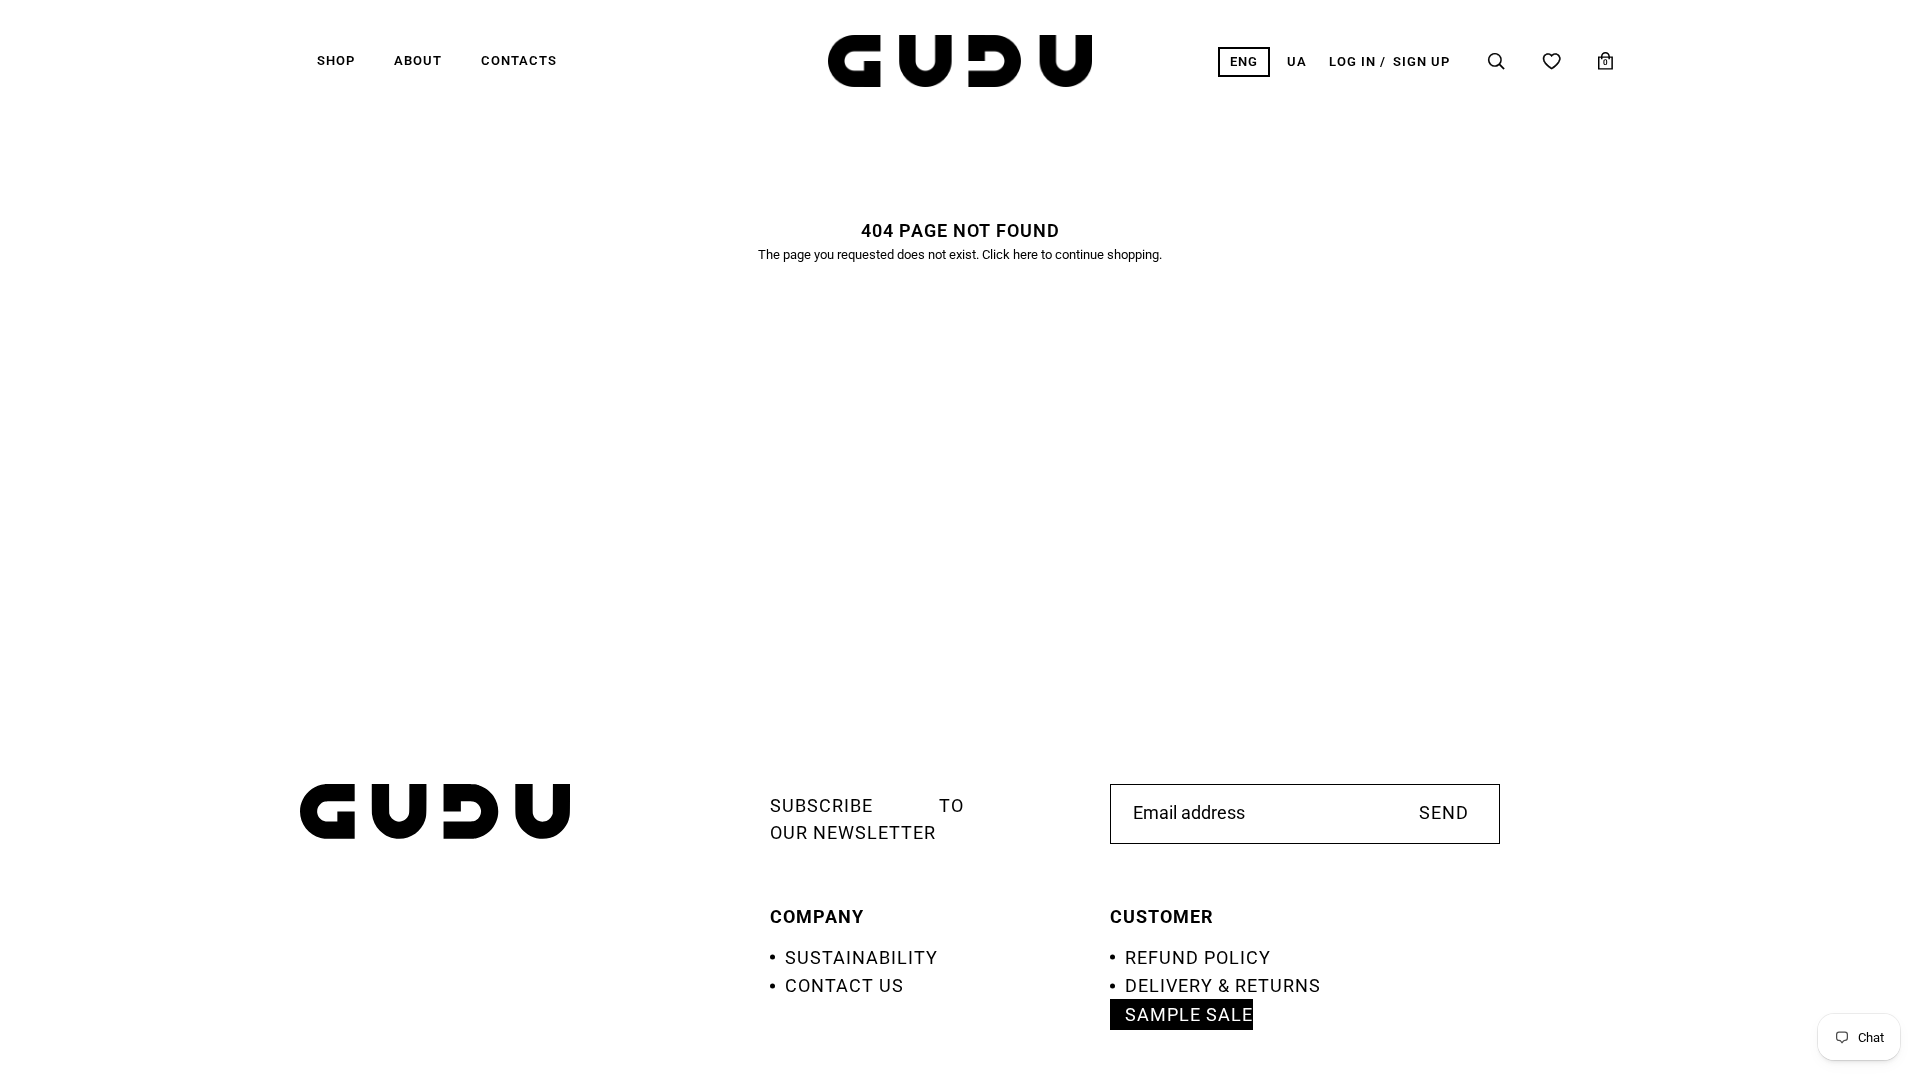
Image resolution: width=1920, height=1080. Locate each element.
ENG (1244, 61)
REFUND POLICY (1198, 957)
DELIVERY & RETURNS (1223, 985)
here (1025, 254)
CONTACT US (844, 985)
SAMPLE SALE (1189, 1014)
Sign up (1421, 61)
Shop (336, 60)
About (418, 60)
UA (1297, 61)
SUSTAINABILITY (861, 957)
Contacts (519, 60)
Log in (1352, 61)
